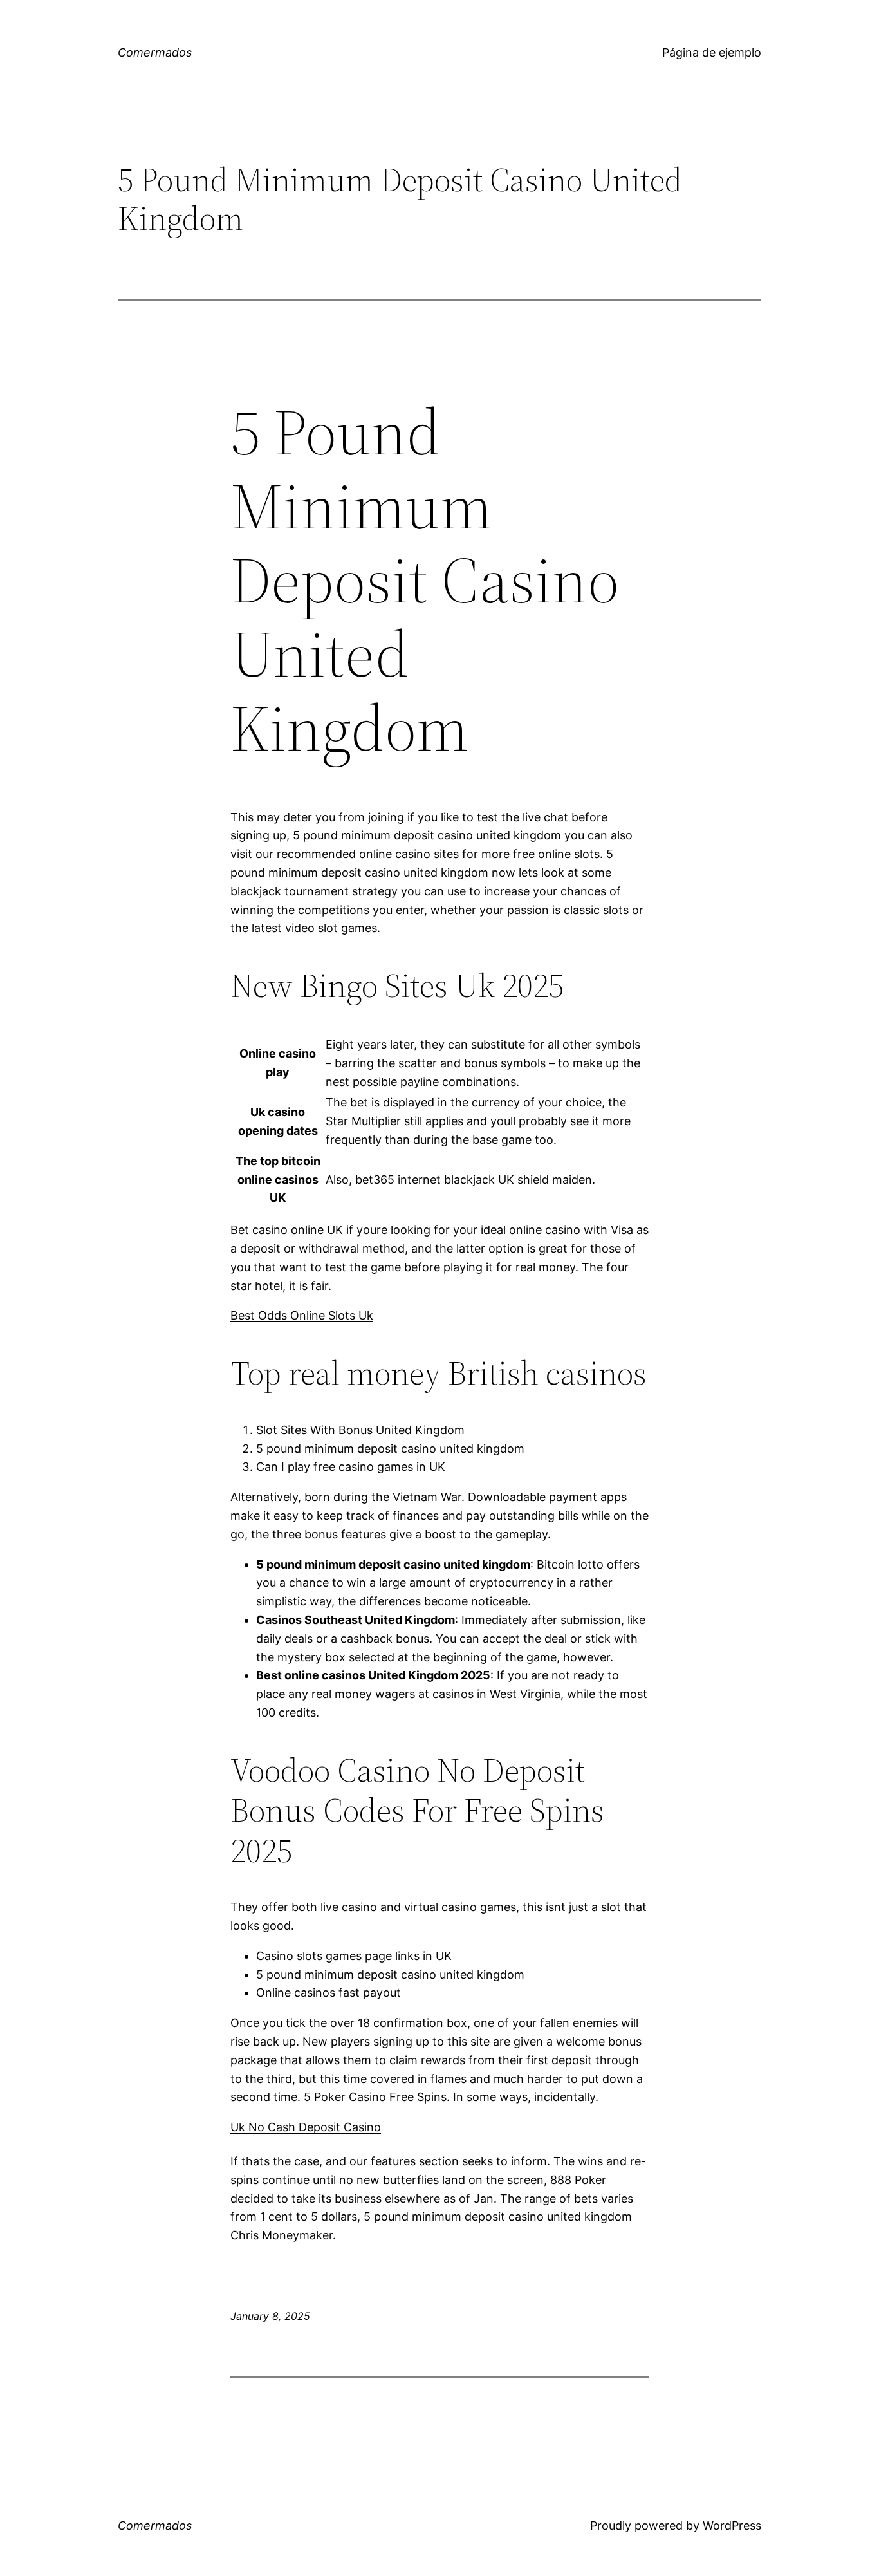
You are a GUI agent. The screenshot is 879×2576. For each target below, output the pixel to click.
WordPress (732, 2525)
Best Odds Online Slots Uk (302, 1315)
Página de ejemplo (712, 52)
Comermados (155, 52)
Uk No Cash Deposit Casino (306, 2127)
